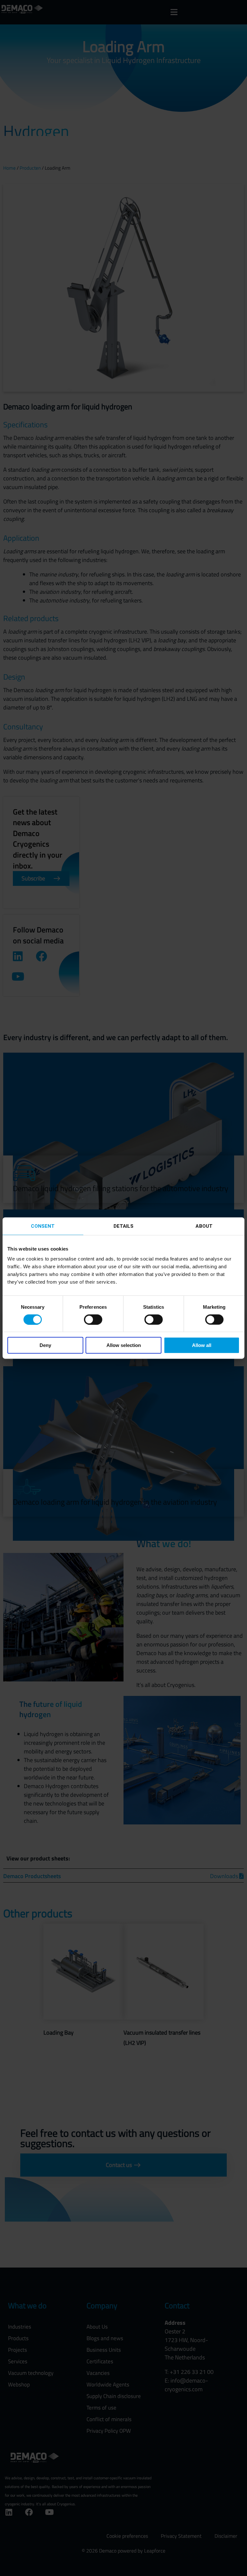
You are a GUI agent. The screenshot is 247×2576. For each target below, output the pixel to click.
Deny (45, 1345)
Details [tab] (124, 1226)
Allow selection (124, 1345)
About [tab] (204, 1226)
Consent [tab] (43, 1226)
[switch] (93, 1319)
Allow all (202, 1345)
